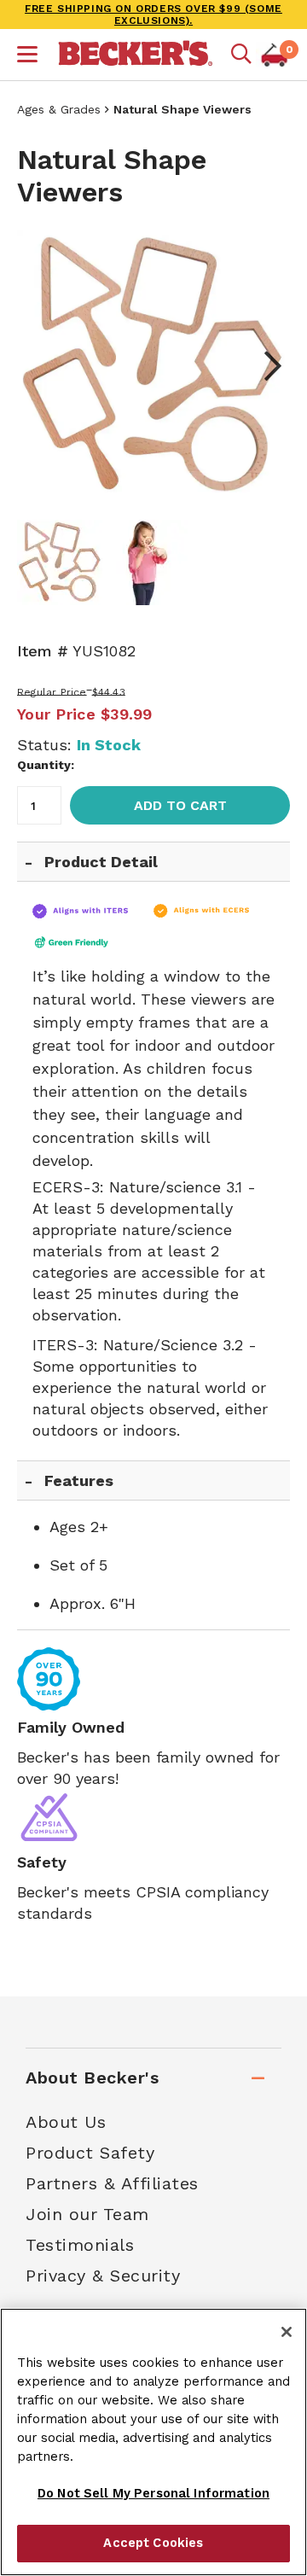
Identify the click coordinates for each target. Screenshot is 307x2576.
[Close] (287, 2332)
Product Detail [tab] (101, 862)
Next (264, 366)
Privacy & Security (103, 2276)
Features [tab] (79, 1480)
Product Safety (90, 2153)
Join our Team (87, 2214)
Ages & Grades (59, 109)
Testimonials (80, 2245)
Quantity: (46, 765)
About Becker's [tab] (92, 2078)
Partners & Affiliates (112, 2183)
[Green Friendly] (87, 942)
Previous (43, 366)
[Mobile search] (241, 55)
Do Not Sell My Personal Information (153, 2493)
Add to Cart (180, 805)
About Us (66, 2122)
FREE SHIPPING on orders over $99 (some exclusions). (153, 15)
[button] (27, 56)
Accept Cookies (153, 2543)
